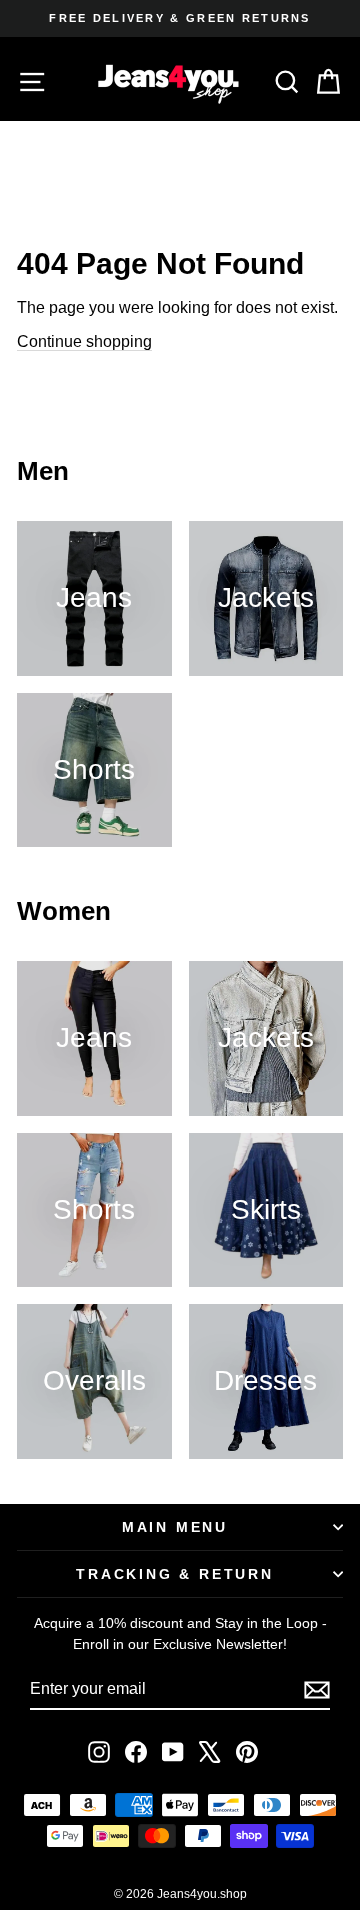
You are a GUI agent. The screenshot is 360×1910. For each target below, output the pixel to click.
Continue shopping (84, 341)
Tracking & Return (175, 1574)
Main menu (175, 1527)
